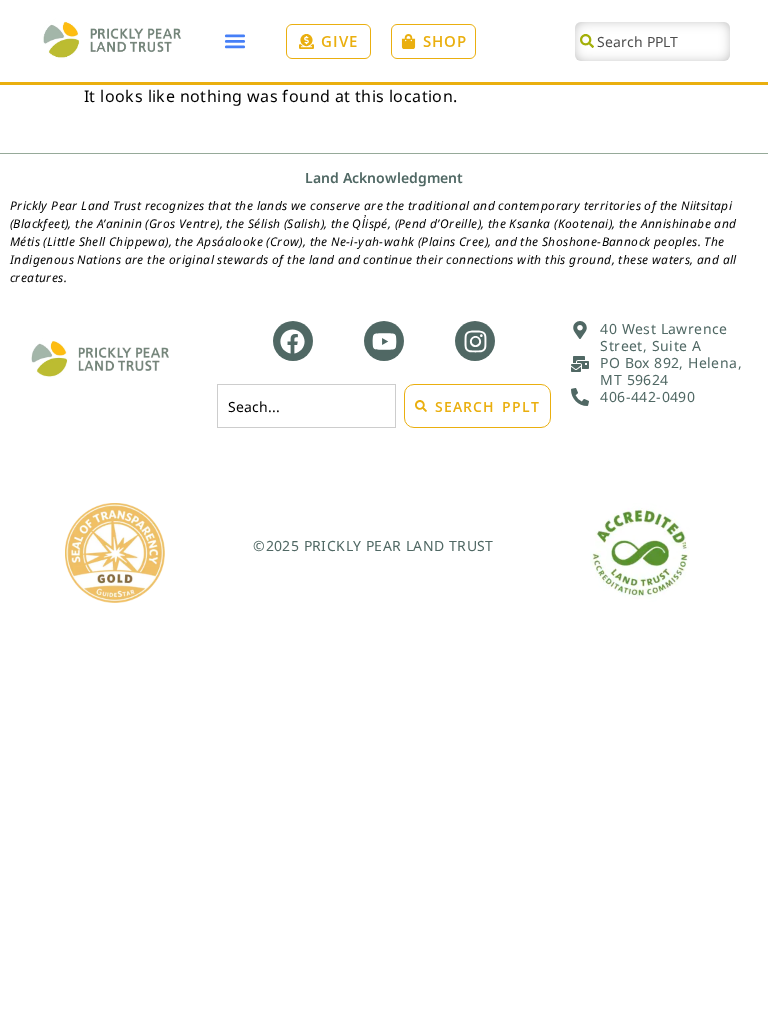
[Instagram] (475, 341)
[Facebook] (293, 341)
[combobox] (652, 41)
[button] (235, 41)
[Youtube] (384, 341)
